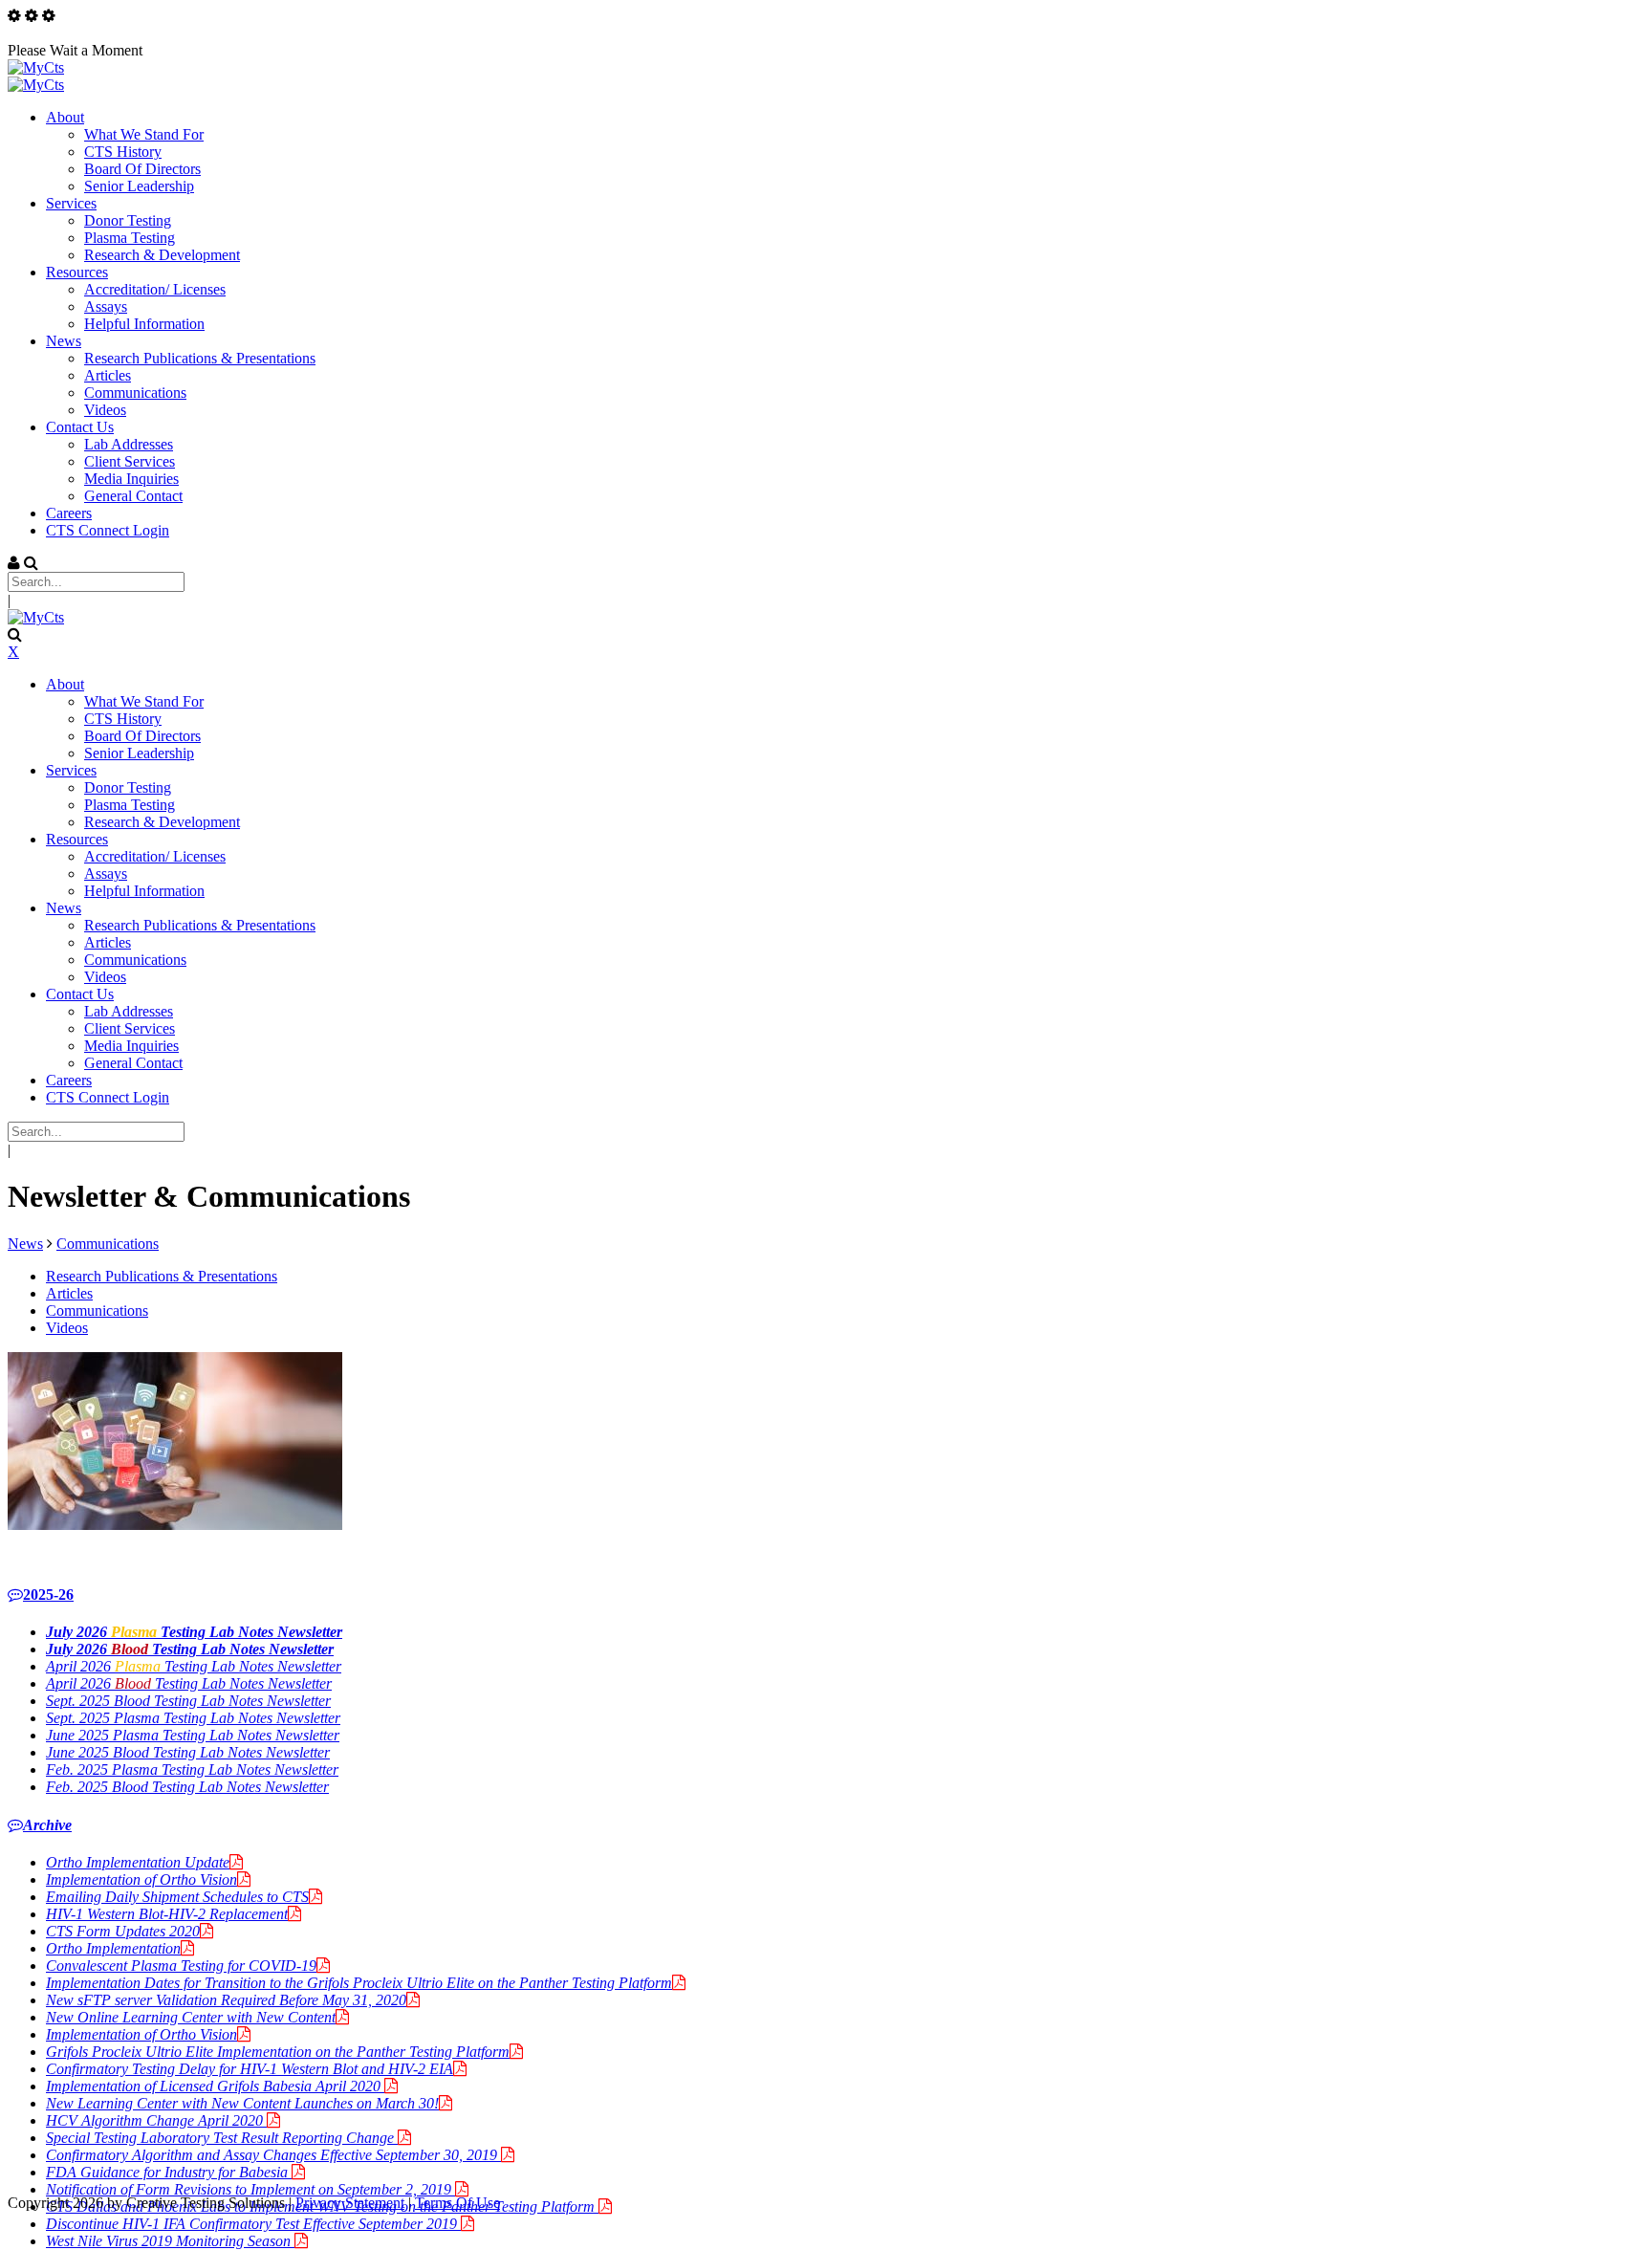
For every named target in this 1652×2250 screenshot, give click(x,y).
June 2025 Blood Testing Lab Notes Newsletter (188, 1752)
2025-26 (48, 1595)
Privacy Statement (350, 2203)
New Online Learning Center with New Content (191, 2017)
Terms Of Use (457, 2203)
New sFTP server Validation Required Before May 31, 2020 (226, 2000)
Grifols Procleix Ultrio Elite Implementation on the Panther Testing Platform (278, 2052)
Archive (47, 1825)
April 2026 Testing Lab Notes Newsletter (194, 1666)
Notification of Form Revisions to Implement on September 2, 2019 (250, 2189)
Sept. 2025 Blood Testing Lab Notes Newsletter (188, 1701)
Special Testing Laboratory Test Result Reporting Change (222, 2138)
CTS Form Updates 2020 (123, 1931)
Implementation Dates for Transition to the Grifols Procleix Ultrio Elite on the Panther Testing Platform (359, 1983)
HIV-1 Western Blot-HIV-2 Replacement (167, 1914)
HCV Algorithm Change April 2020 (156, 2120)
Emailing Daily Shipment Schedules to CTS (177, 1897)
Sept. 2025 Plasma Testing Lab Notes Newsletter (193, 1718)
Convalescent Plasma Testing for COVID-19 (181, 1966)
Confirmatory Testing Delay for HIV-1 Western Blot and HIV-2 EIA (250, 2069)
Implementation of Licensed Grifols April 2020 (215, 2086)
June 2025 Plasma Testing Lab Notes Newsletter (193, 1735)
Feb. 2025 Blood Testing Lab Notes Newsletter (187, 1787)
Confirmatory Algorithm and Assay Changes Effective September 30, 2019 (273, 2155)
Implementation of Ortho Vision (141, 1879)
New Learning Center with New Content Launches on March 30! (242, 2103)
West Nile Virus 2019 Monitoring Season (170, 2241)
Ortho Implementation (113, 1948)
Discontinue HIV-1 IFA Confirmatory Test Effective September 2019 (253, 2224)
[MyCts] (36, 67)
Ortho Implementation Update (138, 1862)
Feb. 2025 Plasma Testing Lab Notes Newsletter (192, 1769)
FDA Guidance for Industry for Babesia (169, 2172)
